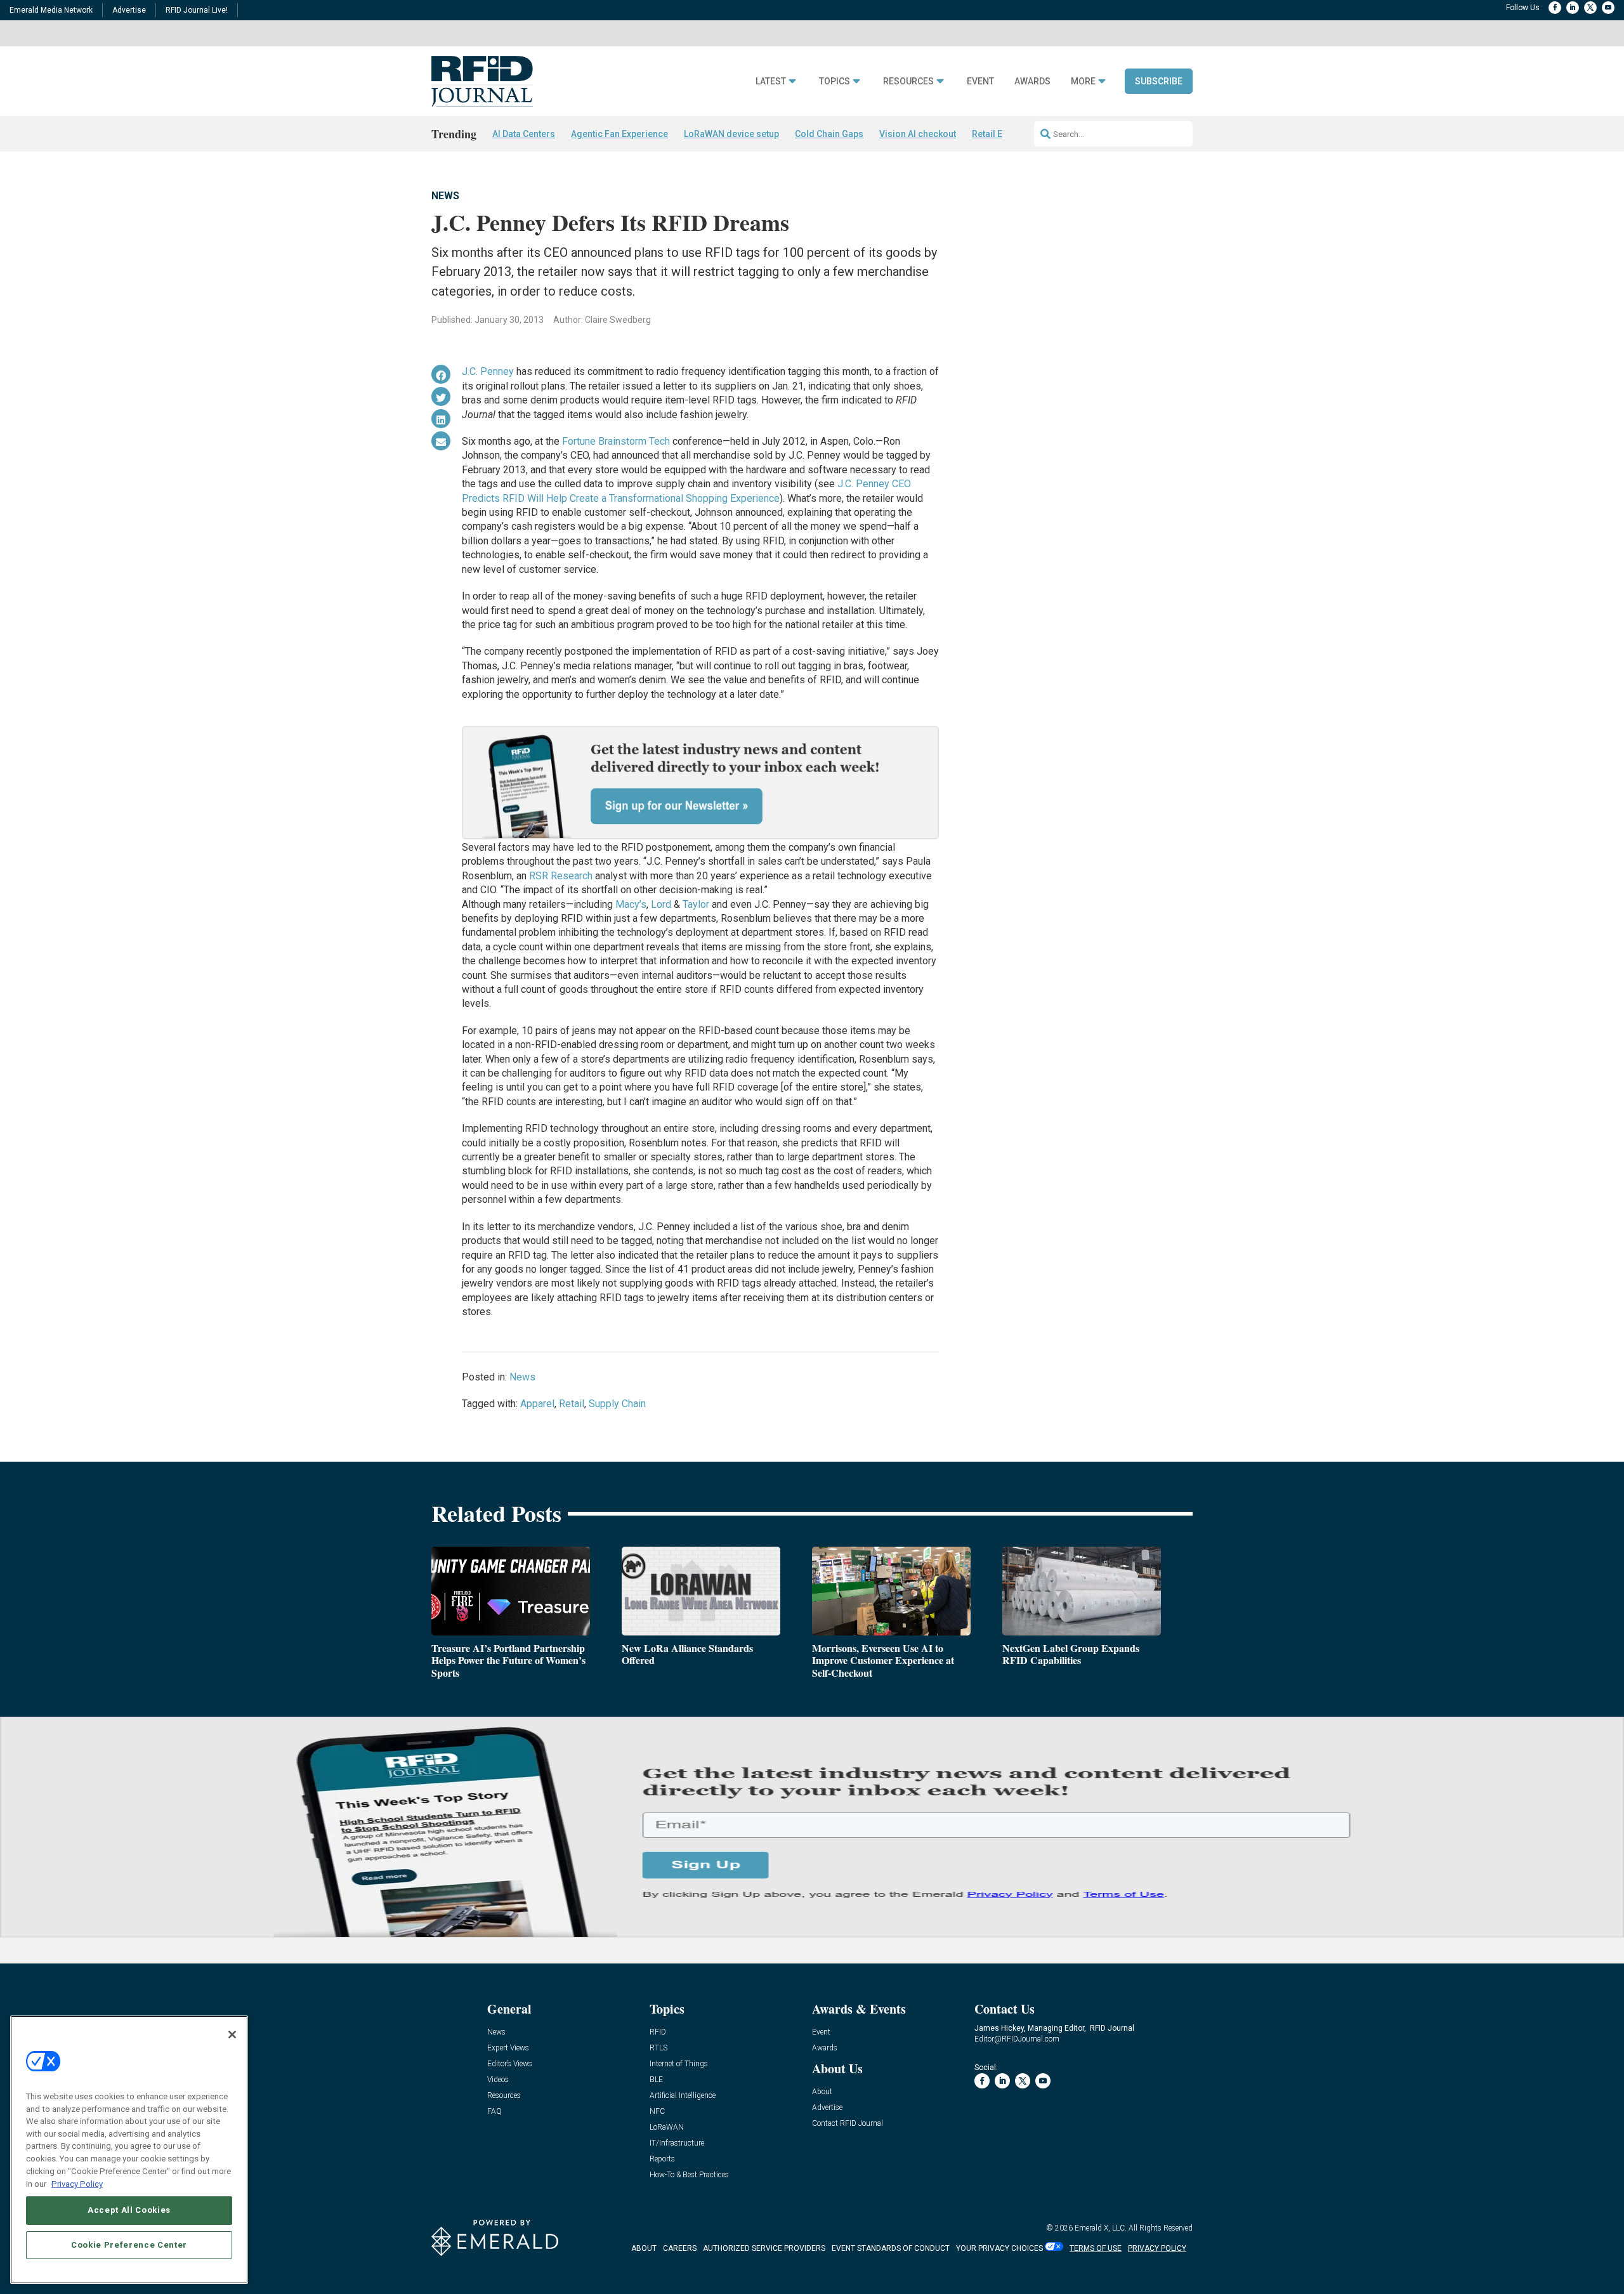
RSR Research (561, 876)
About (822, 2092)
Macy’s (631, 904)
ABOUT (644, 2248)
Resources (908, 82)
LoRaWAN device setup (731, 134)
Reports (662, 2159)
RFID (658, 2032)
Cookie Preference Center (129, 2244)
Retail (572, 1404)
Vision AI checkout (918, 134)
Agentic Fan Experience (619, 134)
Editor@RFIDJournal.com (1017, 2039)
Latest (771, 82)
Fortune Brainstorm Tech (616, 441)
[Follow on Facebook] (1555, 8)
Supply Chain (617, 1404)
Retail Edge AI (1000, 134)
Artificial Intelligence (683, 2096)
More (1083, 82)
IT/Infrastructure (677, 2143)
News (445, 196)
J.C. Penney (488, 371)
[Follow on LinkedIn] (1573, 8)
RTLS (658, 2048)
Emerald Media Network (51, 10)
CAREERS (680, 2248)
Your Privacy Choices (999, 2248)
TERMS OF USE (1096, 2248)
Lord (662, 904)
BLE (656, 2080)
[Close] (232, 2035)
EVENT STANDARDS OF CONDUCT (891, 2248)
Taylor (695, 904)
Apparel (537, 1404)
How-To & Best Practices (689, 2175)
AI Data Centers (524, 134)
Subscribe (1159, 81)
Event (980, 82)
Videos (498, 2080)
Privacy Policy (77, 2183)
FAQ (494, 2112)
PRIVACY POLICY (1157, 2248)
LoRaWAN (667, 2127)
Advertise (129, 10)
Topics (835, 82)
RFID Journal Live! (197, 10)
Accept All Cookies (129, 2210)
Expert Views (508, 2048)
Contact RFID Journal (848, 2124)
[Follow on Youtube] (1608, 8)
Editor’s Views (510, 2064)
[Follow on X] (1590, 8)
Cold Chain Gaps (829, 134)
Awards (1032, 82)
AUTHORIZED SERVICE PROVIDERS (764, 2248)
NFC (657, 2112)
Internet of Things (679, 2064)
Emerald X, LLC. (1101, 2228)
